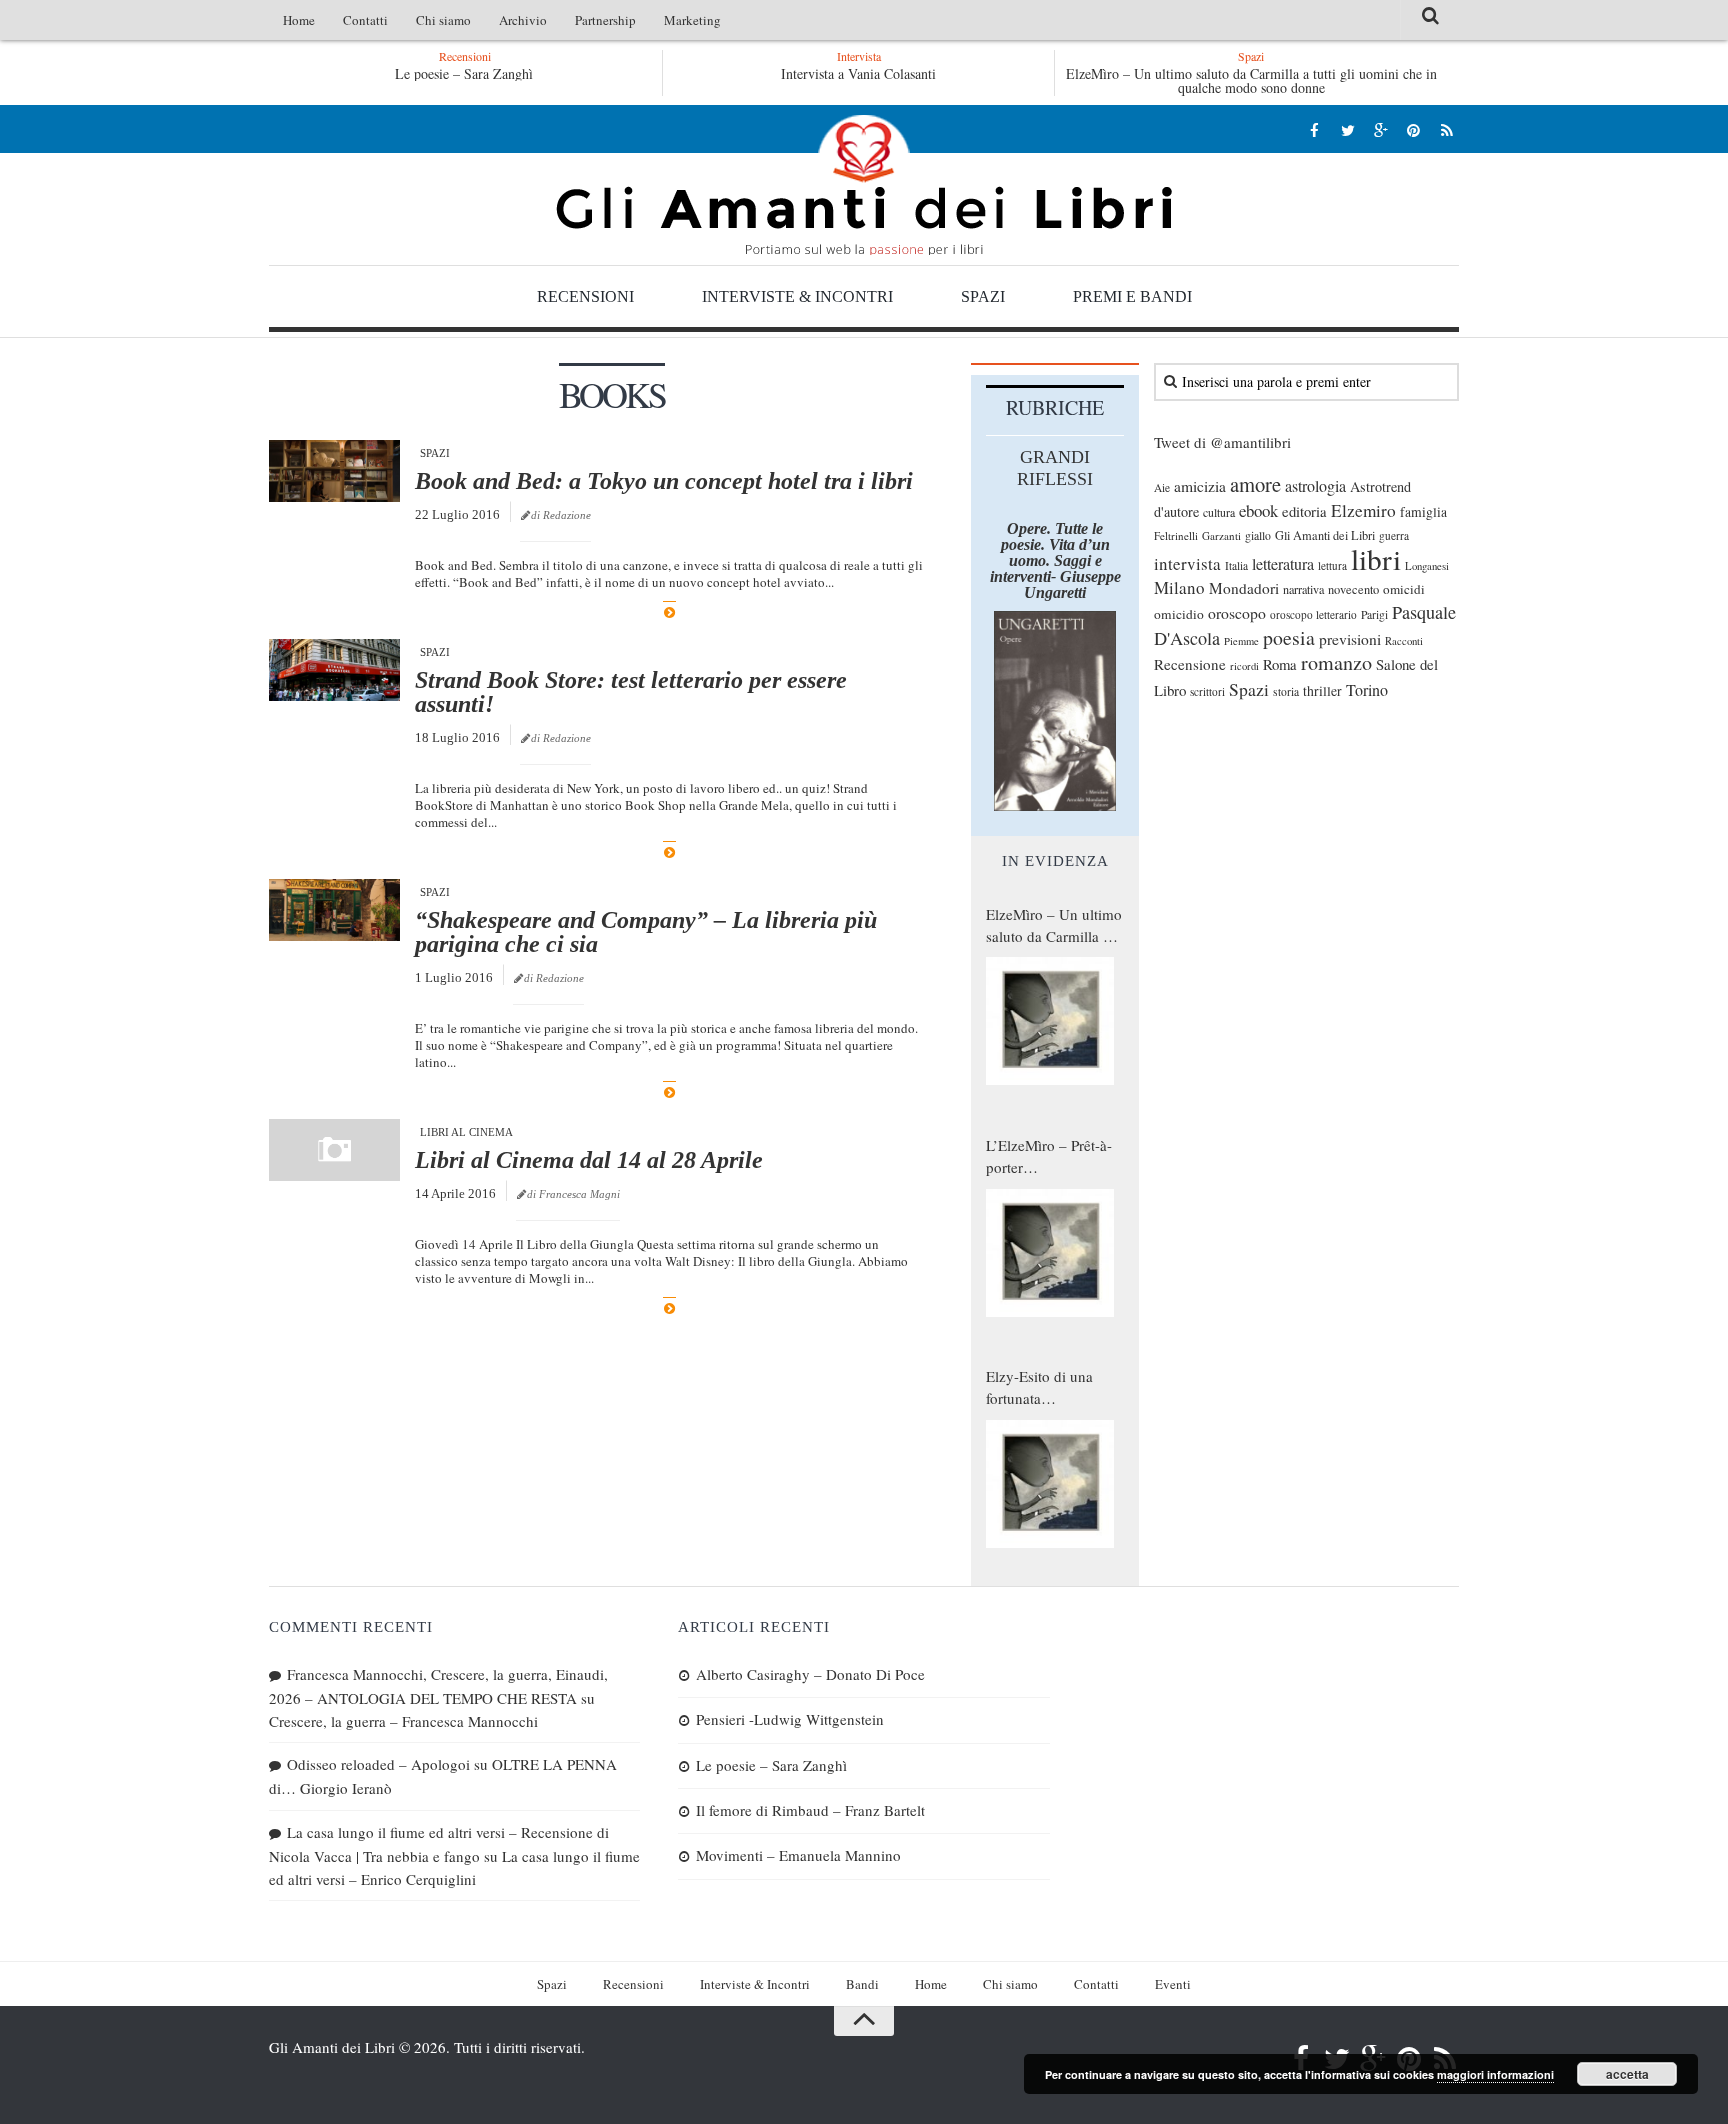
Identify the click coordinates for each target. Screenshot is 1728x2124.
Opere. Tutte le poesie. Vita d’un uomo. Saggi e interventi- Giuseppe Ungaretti (1055, 560)
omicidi (1404, 589)
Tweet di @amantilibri (1222, 442)
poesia (1289, 637)
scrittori (1207, 691)
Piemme (1241, 641)
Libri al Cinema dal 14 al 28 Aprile (589, 1160)
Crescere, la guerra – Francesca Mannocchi (403, 1721)
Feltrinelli (1176, 535)
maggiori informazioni (1495, 2074)
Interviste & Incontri (797, 296)
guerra (1394, 535)
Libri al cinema (466, 1132)
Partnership (605, 20)
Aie (1162, 487)
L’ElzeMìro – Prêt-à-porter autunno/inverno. (1049, 1157)
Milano (1179, 587)
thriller (1322, 690)
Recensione (1190, 664)
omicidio (1179, 614)
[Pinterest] (1413, 129)
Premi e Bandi (1132, 296)
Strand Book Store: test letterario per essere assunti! (631, 692)
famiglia (1423, 512)
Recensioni (585, 296)
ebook (1258, 510)
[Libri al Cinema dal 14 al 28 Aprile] (334, 1150)
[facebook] (1314, 129)
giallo (1258, 535)
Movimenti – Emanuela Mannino (798, 1855)
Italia (1236, 565)
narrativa (1303, 589)
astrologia (1315, 486)
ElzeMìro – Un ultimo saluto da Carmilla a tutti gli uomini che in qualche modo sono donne (1251, 80)
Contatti (365, 20)
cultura (1219, 512)
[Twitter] (1347, 129)
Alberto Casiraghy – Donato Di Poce (810, 1674)
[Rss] (1446, 129)
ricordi (1244, 666)
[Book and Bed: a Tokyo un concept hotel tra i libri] (334, 471)
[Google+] (1380, 129)
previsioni (1350, 639)
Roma (1280, 664)
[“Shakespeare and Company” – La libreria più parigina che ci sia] (334, 910)
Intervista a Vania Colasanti (858, 73)
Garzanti (1221, 535)
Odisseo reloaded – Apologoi (378, 1764)
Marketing (692, 20)
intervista (1187, 563)
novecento (1353, 589)
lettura (1332, 565)
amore (1255, 484)
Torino (1367, 690)
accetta (1627, 2074)
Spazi (983, 296)
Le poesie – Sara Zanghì (464, 73)
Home (299, 20)
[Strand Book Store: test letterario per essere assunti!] (334, 670)
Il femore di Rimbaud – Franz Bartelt (810, 1810)
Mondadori (1244, 588)
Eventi (1173, 1984)
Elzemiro (1363, 510)
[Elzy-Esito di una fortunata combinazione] (1050, 1484)
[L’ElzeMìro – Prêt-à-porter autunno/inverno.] (1050, 1253)
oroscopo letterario (1313, 614)
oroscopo (1237, 612)
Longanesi (1427, 566)
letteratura (1283, 564)
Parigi (1374, 614)
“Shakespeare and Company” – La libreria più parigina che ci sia (646, 932)
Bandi (862, 1984)
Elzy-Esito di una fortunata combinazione (1039, 1388)
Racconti (1404, 641)
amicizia (1200, 486)
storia (1286, 691)
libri (1376, 558)
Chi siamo (443, 20)
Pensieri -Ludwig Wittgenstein (790, 1719)
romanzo (1336, 662)
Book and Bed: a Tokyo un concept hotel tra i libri (664, 481)
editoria (1304, 511)
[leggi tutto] (669, 612)
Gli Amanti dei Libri (864, 185)
